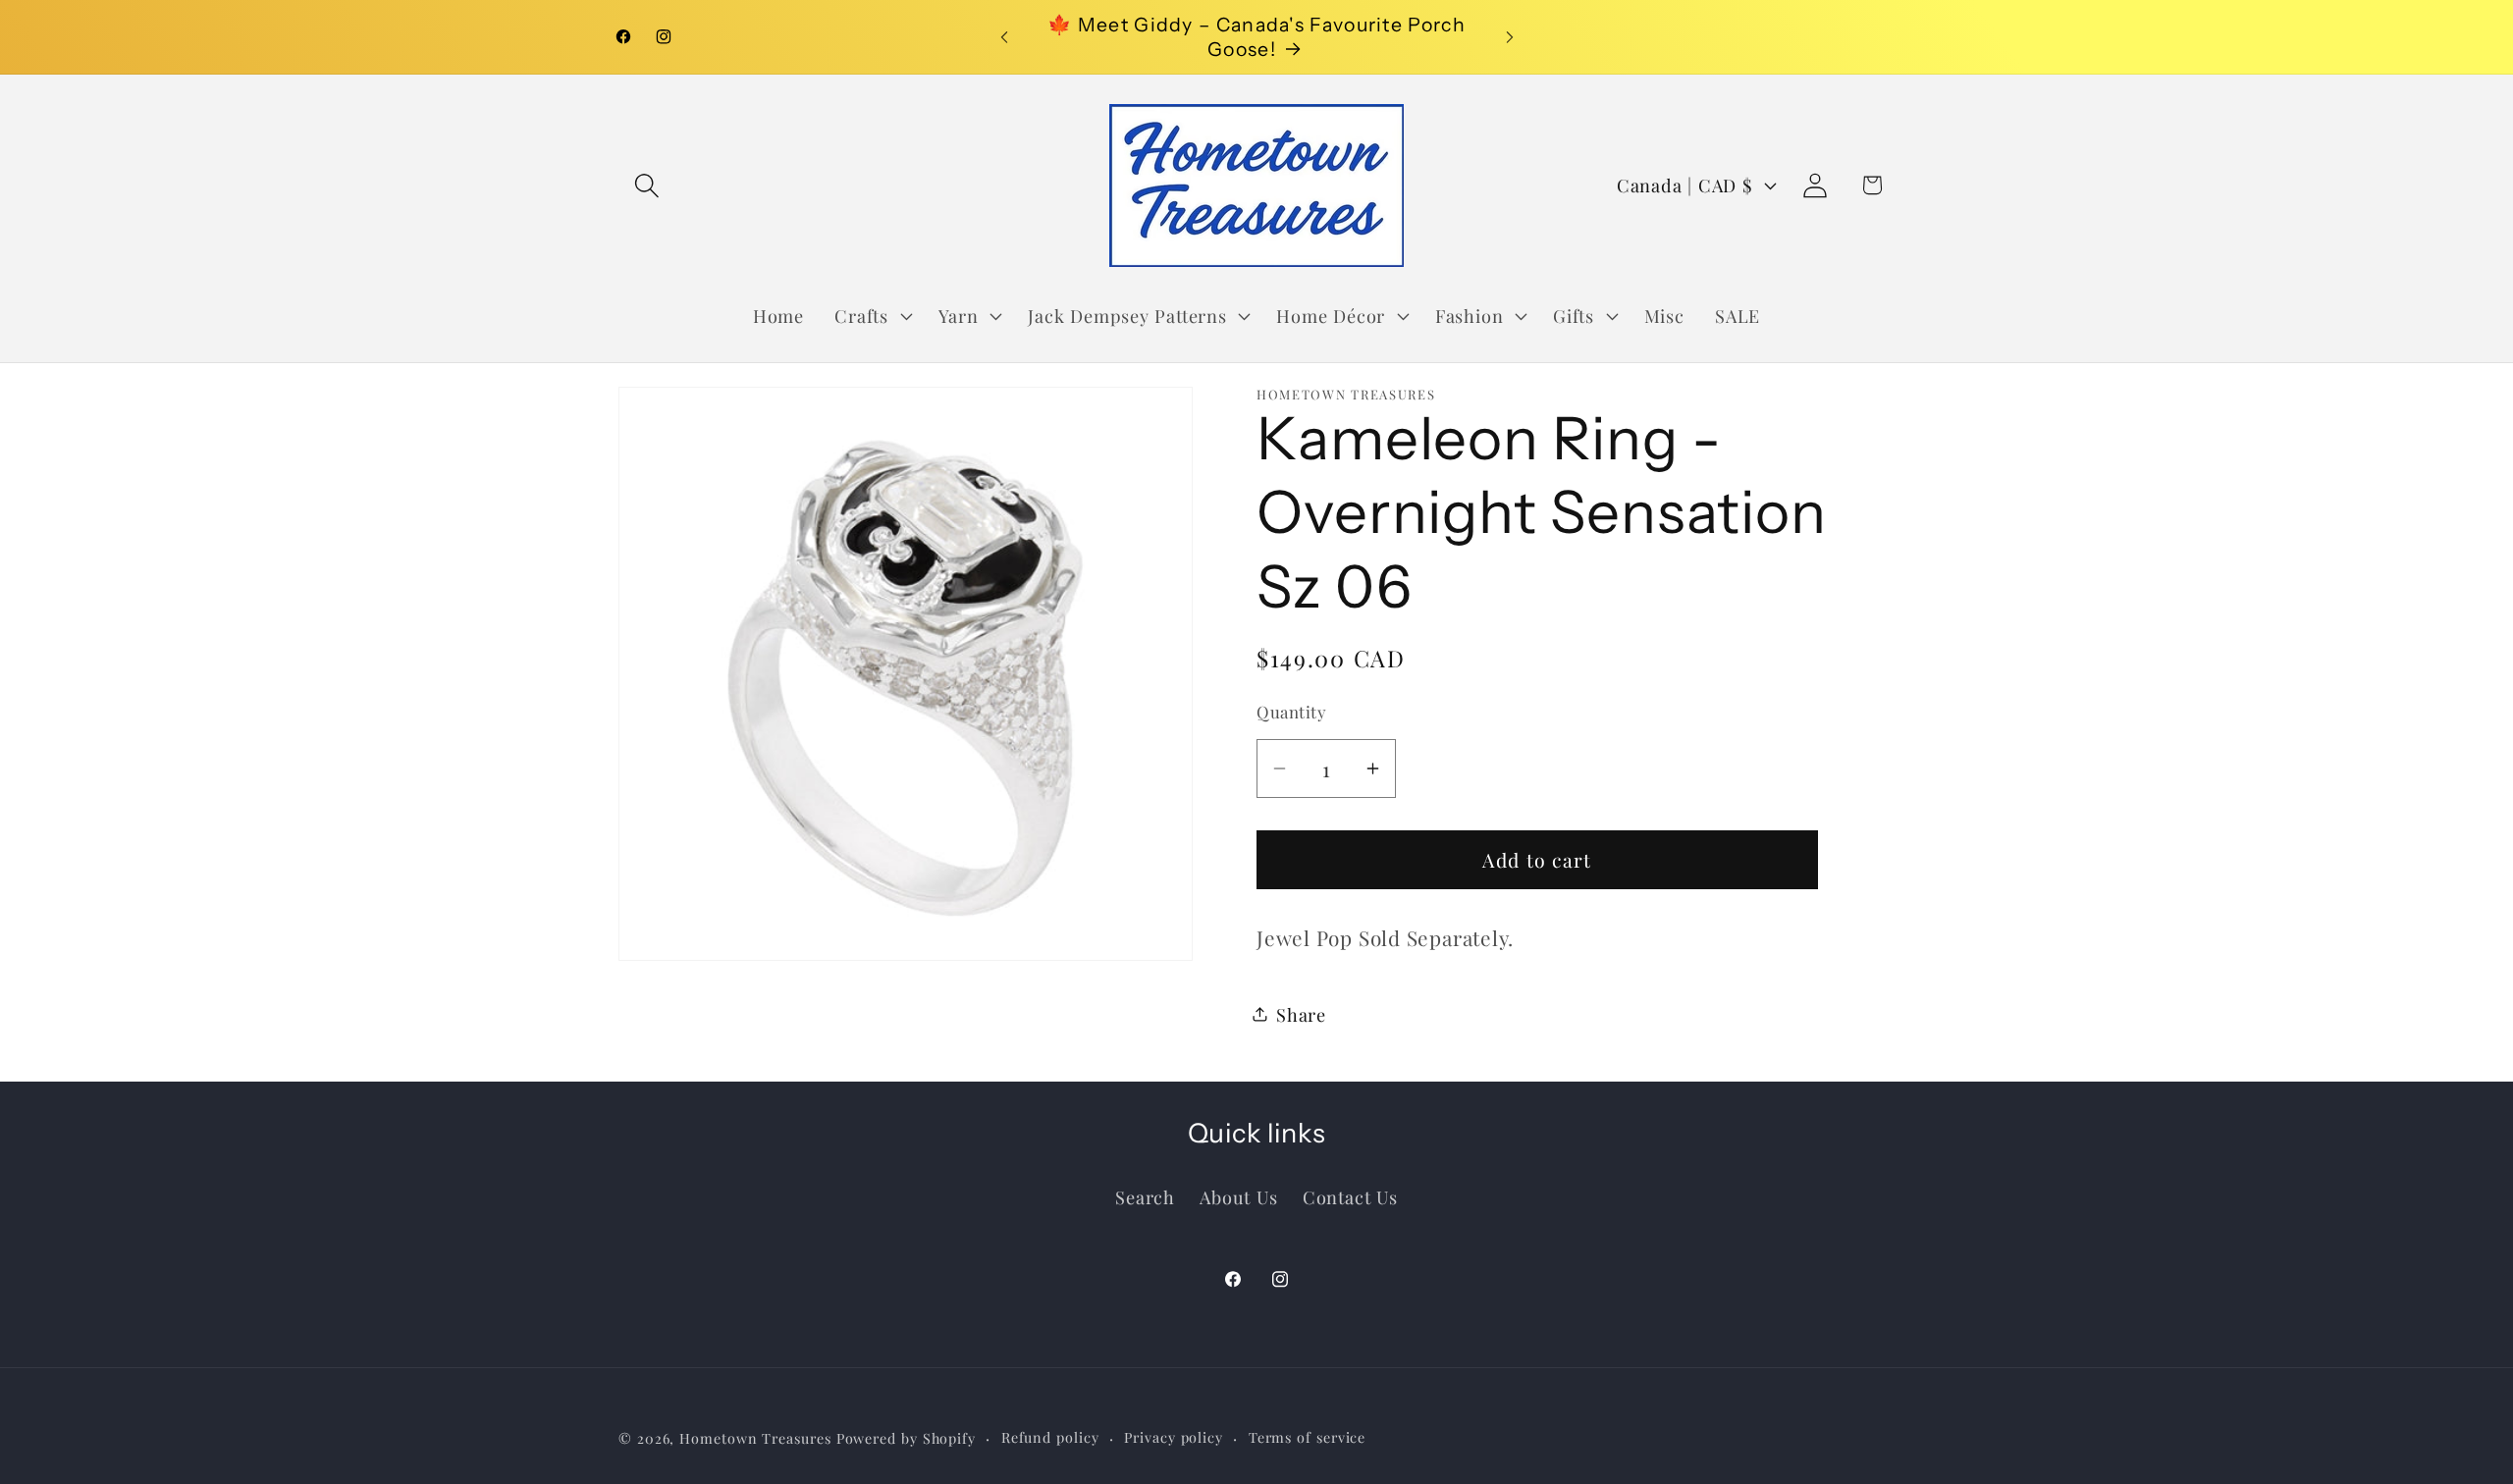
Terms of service (1308, 1436)
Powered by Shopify (906, 1437)
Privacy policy (1174, 1436)
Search (1145, 1196)
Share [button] (1301, 1014)
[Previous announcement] (1004, 37)
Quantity (1291, 712)
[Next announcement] (1510, 37)
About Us (1238, 1196)
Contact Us (1350, 1196)
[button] (646, 185)
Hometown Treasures (755, 1437)
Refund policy (1050, 1436)
